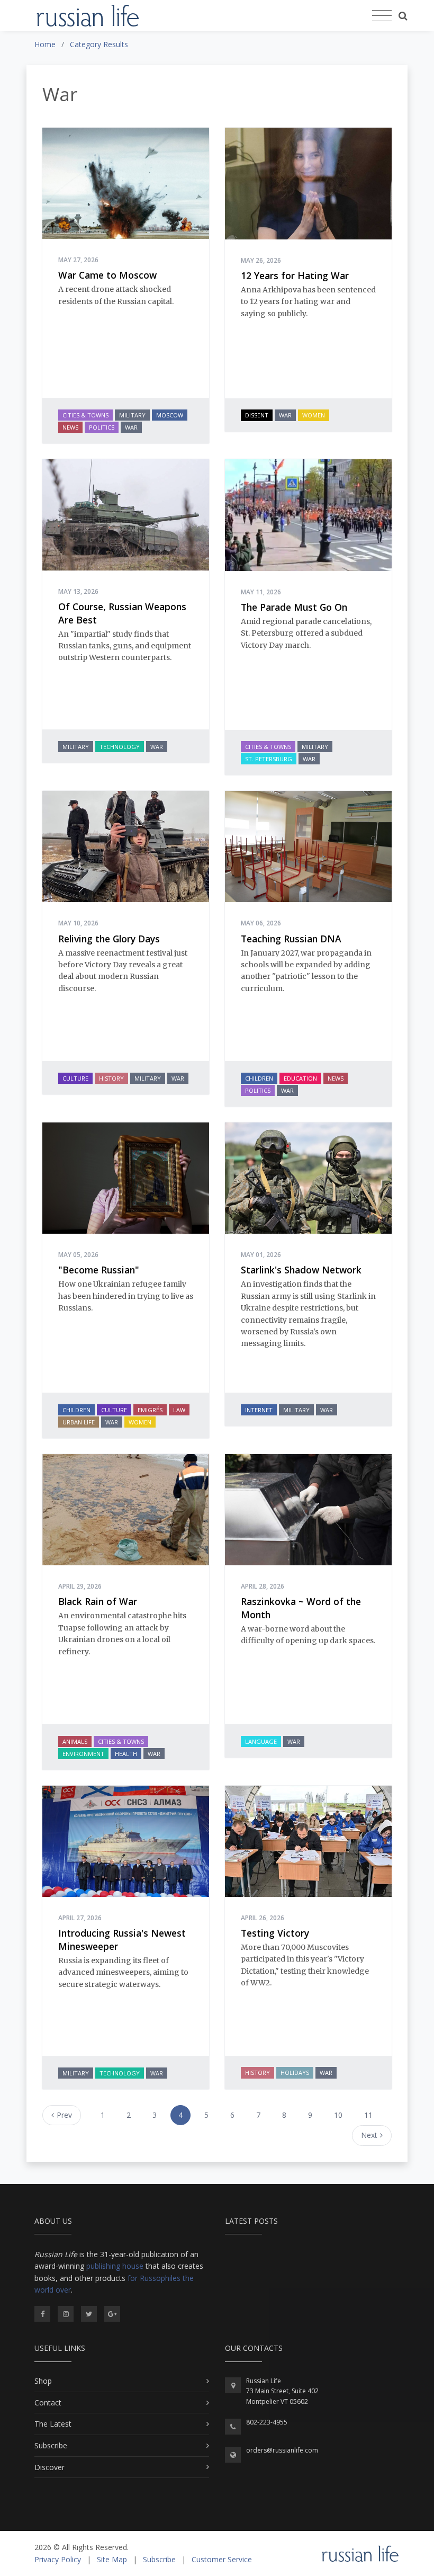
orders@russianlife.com (282, 2450)
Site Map (112, 2559)
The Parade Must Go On (294, 607)
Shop (43, 2381)
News (70, 427)
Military (132, 415)
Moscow (170, 415)
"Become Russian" (99, 1270)
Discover (49, 2467)
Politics (102, 427)
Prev (64, 2115)
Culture (75, 1078)
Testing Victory (275, 1933)
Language (261, 1741)
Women (314, 415)
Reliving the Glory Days (109, 939)
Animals (75, 1741)
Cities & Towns (85, 415)
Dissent (257, 415)
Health (126, 1754)
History (111, 1078)
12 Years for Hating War (295, 275)
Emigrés (150, 1410)
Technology (120, 747)
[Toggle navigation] (382, 16)
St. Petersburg (269, 759)
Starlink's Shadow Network (301, 1270)
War (131, 427)
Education (300, 1078)
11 (368, 2115)
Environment (83, 1754)
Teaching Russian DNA (291, 939)
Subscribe (51, 2445)
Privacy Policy (58, 2559)
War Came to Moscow (107, 275)
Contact (48, 2403)
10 (338, 2115)
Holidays (295, 2073)
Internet (259, 1410)
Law (179, 1410)
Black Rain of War (98, 1601)
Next (369, 2135)
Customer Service (222, 2559)
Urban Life (79, 1422)
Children (259, 1078)
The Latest (53, 2424)
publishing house (115, 2266)
